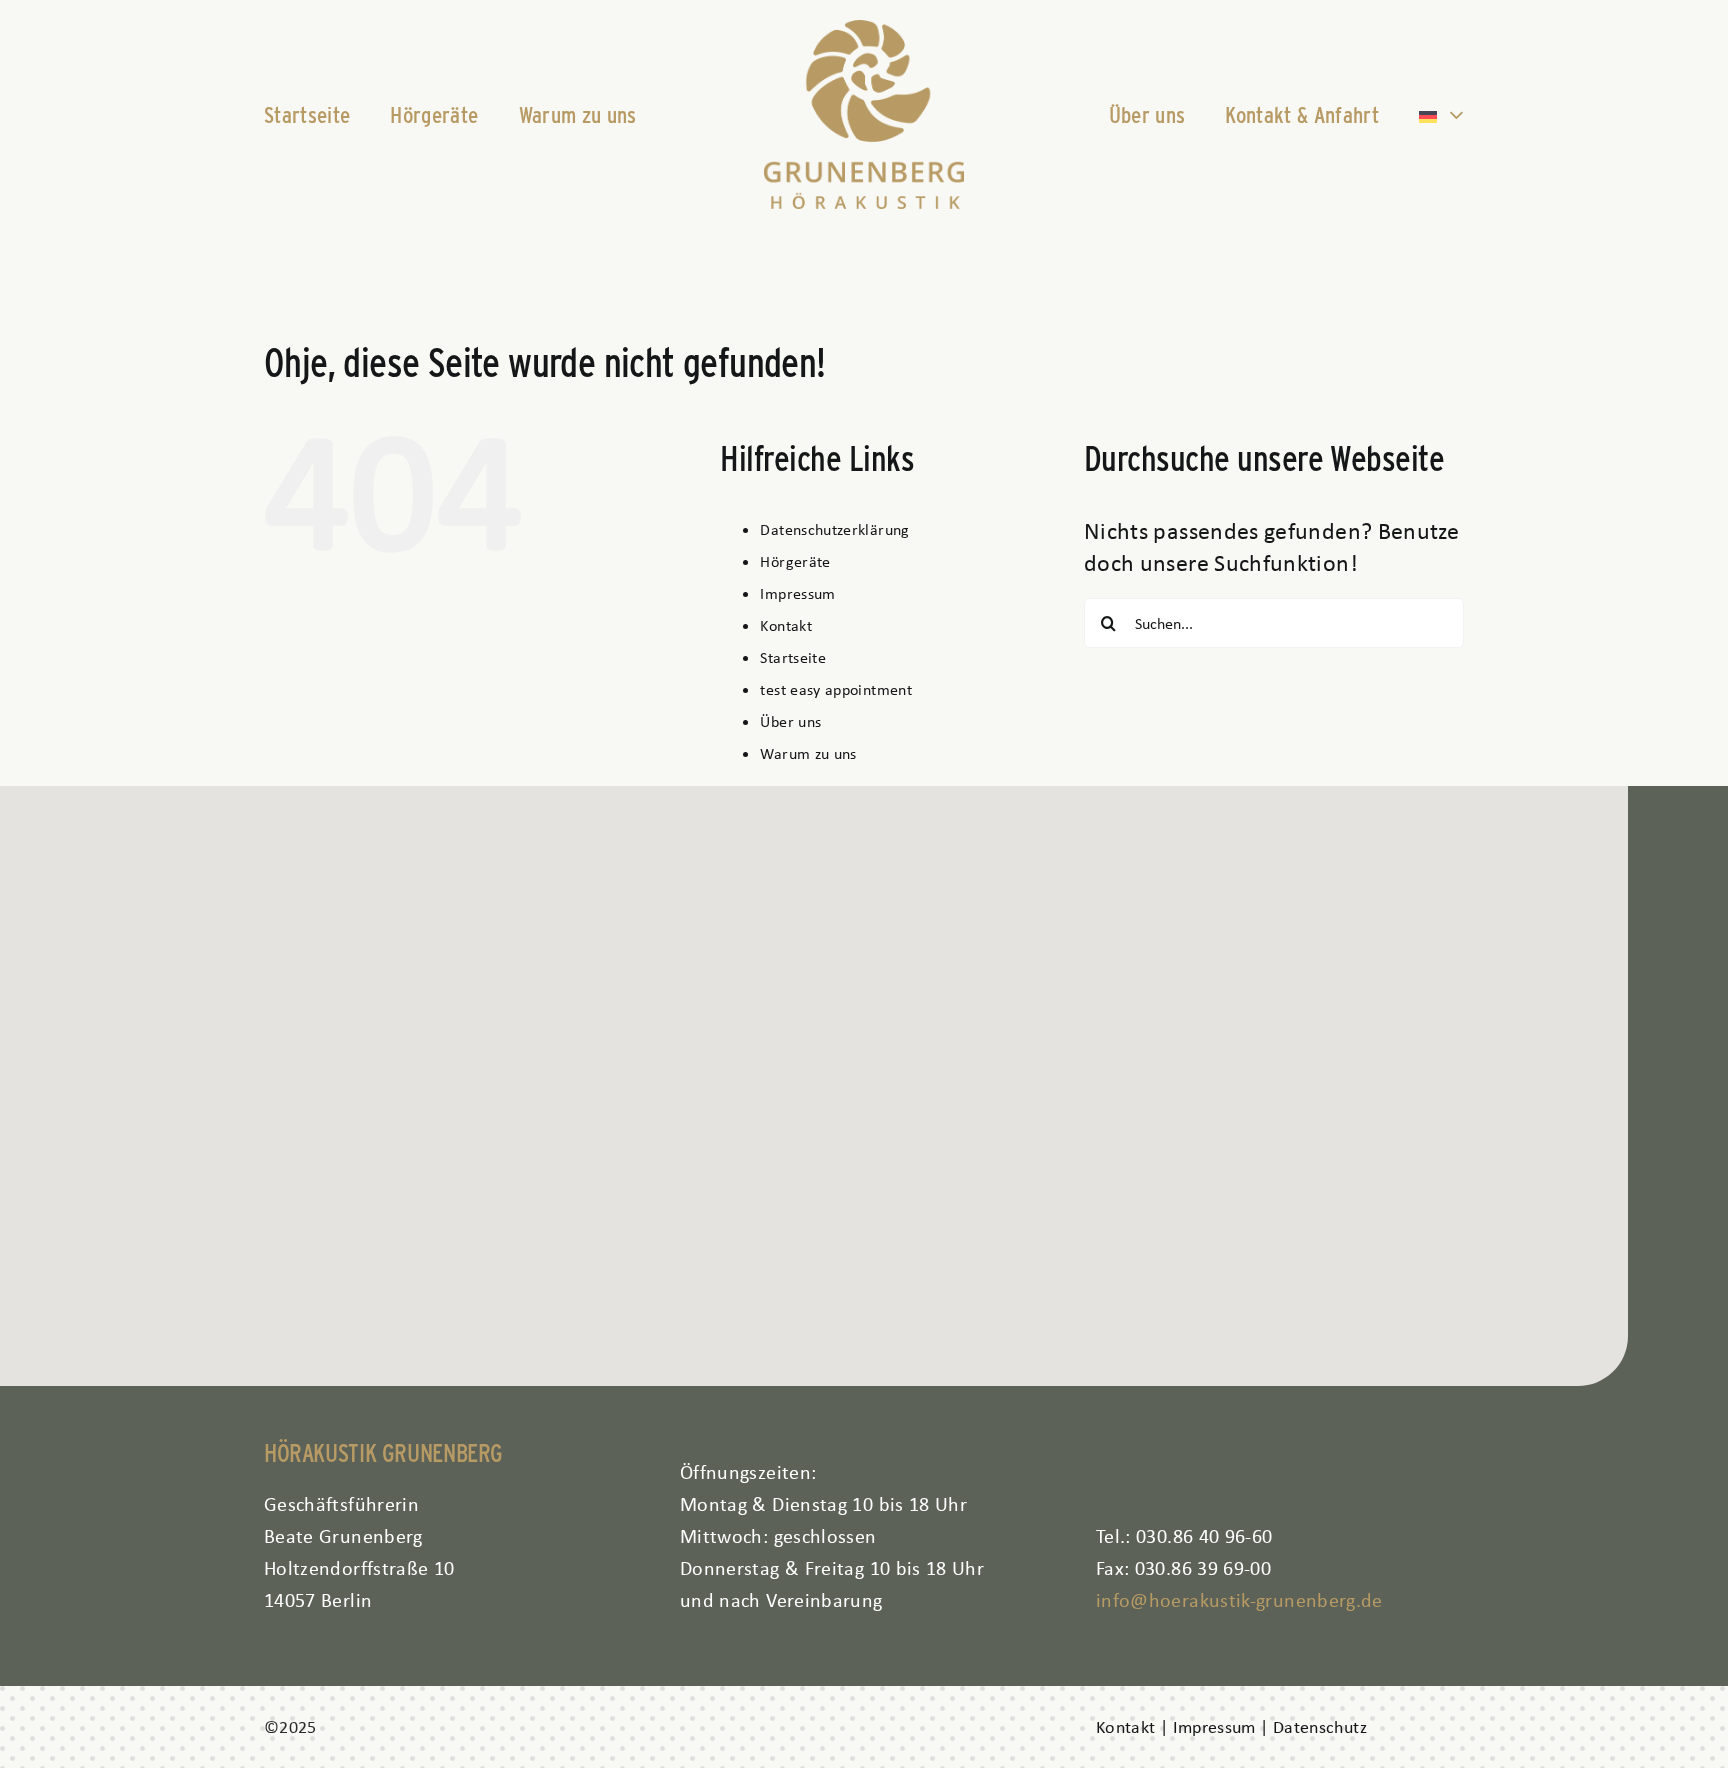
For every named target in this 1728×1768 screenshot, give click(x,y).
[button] (814, 1074)
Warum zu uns (808, 753)
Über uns (790, 721)
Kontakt (786, 625)
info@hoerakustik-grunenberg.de (1239, 1599)
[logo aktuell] (864, 31)
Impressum (797, 593)
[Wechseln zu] (1441, 115)
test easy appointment (836, 689)
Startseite (793, 657)
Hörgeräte (795, 561)
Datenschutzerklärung (834, 529)
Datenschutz (1320, 1727)
